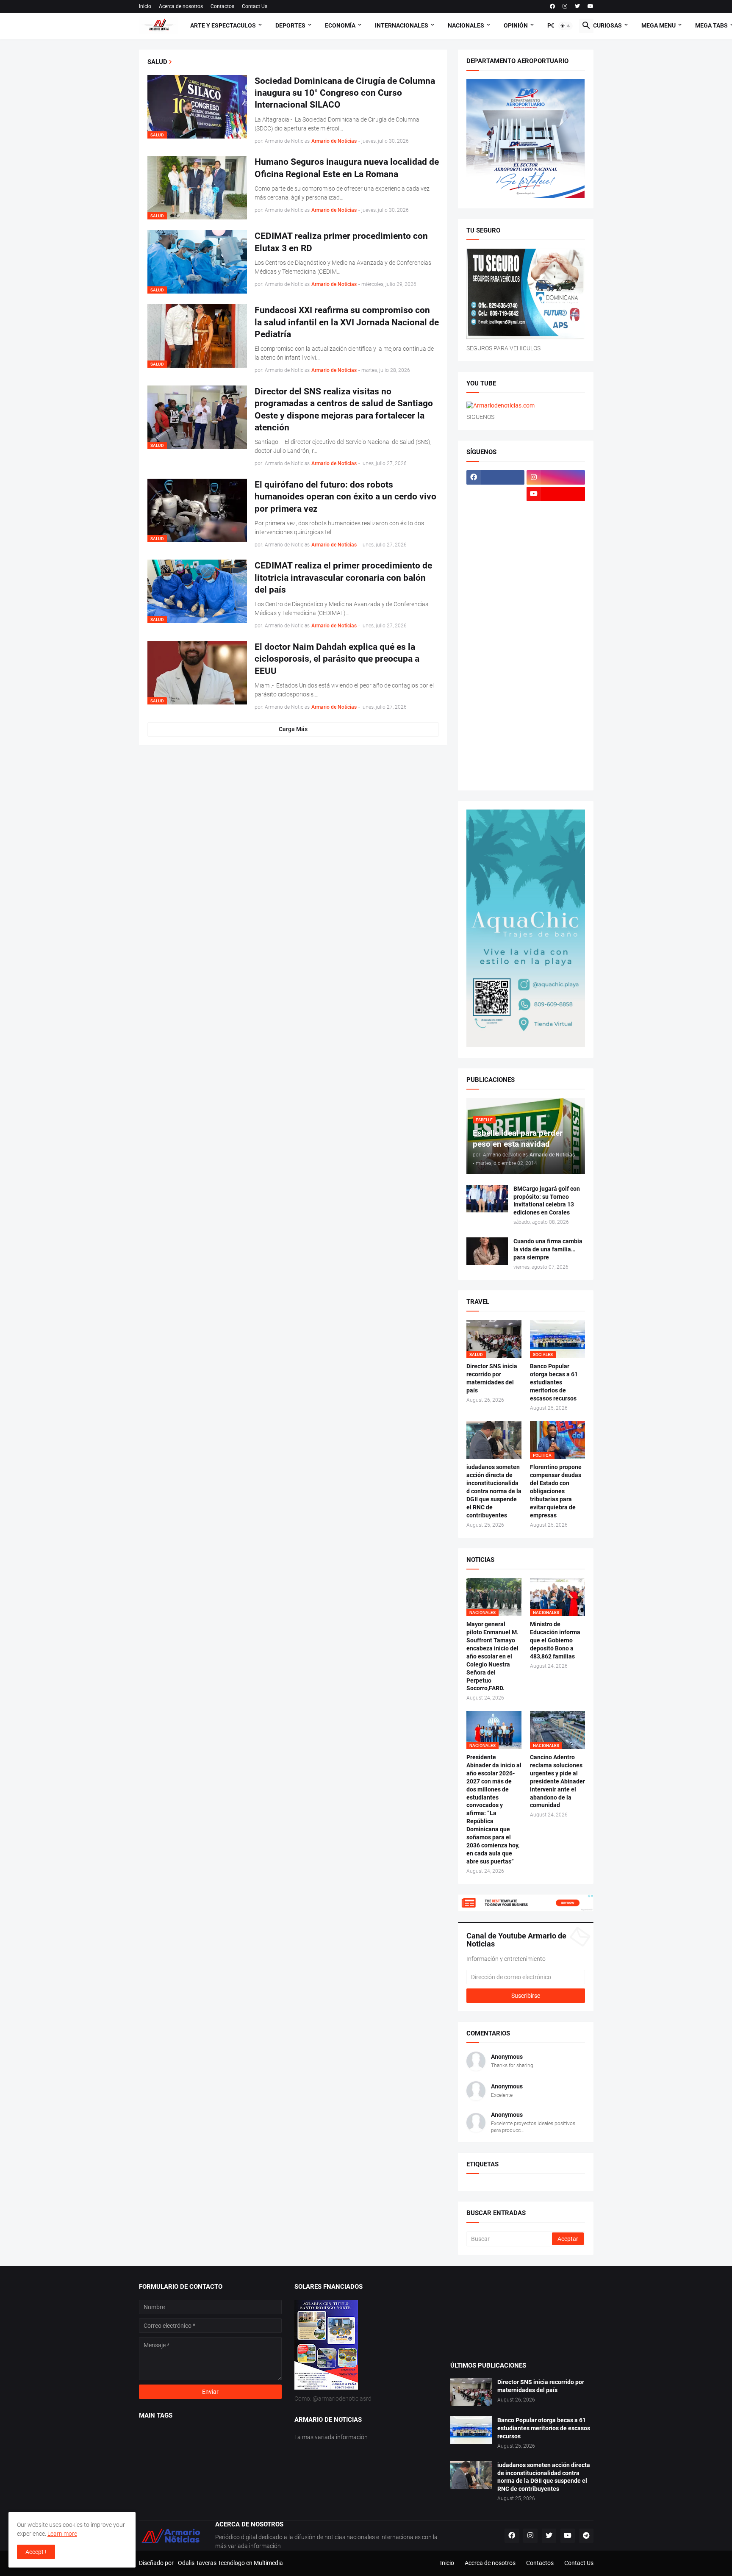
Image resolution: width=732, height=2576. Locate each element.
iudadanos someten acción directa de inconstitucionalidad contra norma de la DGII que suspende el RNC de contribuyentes (494, 1491)
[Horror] (556, 543)
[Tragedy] (496, 758)
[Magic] (496, 577)
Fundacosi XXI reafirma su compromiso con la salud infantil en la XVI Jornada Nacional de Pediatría (347, 322)
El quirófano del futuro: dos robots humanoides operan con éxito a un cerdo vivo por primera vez (345, 497)
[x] (496, 494)
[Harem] (556, 527)
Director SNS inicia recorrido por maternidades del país (492, 1378)
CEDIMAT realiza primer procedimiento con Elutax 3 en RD (341, 242)
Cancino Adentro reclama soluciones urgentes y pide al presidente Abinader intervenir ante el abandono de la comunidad (557, 1781)
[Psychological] (556, 659)
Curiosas (607, 25)
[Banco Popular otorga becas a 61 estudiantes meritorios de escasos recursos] (471, 2430)
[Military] (496, 643)
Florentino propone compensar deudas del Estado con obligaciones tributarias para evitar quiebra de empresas (556, 1491)
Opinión (516, 25)
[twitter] (577, 6)
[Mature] (496, 610)
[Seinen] (556, 692)
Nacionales (466, 25)
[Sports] (556, 725)
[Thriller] (556, 742)
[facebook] (552, 6)
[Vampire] (556, 758)
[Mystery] (496, 659)
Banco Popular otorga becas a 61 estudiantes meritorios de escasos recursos (554, 1382)
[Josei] (556, 560)
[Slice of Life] (496, 725)
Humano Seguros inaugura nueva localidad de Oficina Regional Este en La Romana (347, 168)
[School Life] (556, 676)
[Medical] (556, 626)
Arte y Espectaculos (223, 25)
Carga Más (293, 729)
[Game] (496, 527)
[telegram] (586, 2536)
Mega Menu (659, 25)
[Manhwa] (496, 593)
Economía (340, 25)
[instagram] (565, 6)
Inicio (145, 6)
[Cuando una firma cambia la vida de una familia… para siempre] (487, 1251)
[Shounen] (556, 709)
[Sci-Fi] (496, 692)
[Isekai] (496, 560)
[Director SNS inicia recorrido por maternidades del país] (471, 2392)
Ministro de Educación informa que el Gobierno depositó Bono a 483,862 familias (555, 1640)
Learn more (62, 2534)
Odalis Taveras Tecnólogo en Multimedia (230, 2563)
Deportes (290, 25)
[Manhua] (556, 577)
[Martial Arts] (556, 593)
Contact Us (255, 6)
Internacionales (402, 25)
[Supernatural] (496, 742)
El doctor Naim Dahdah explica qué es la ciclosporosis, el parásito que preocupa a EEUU (337, 659)
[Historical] (496, 543)
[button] (566, 26)
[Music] (556, 643)
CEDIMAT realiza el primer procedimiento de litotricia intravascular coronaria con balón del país (343, 578)
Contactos (222, 6)
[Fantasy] (556, 510)
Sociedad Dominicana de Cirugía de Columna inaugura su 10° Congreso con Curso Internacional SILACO (345, 93)
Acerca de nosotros (181, 6)
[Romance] (496, 676)
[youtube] (591, 6)
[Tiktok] (496, 510)
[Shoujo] (496, 709)
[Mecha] (556, 610)
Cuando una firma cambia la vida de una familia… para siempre (548, 1249)
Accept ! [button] (36, 2552)
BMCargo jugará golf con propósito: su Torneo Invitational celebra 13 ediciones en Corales (547, 1201)
